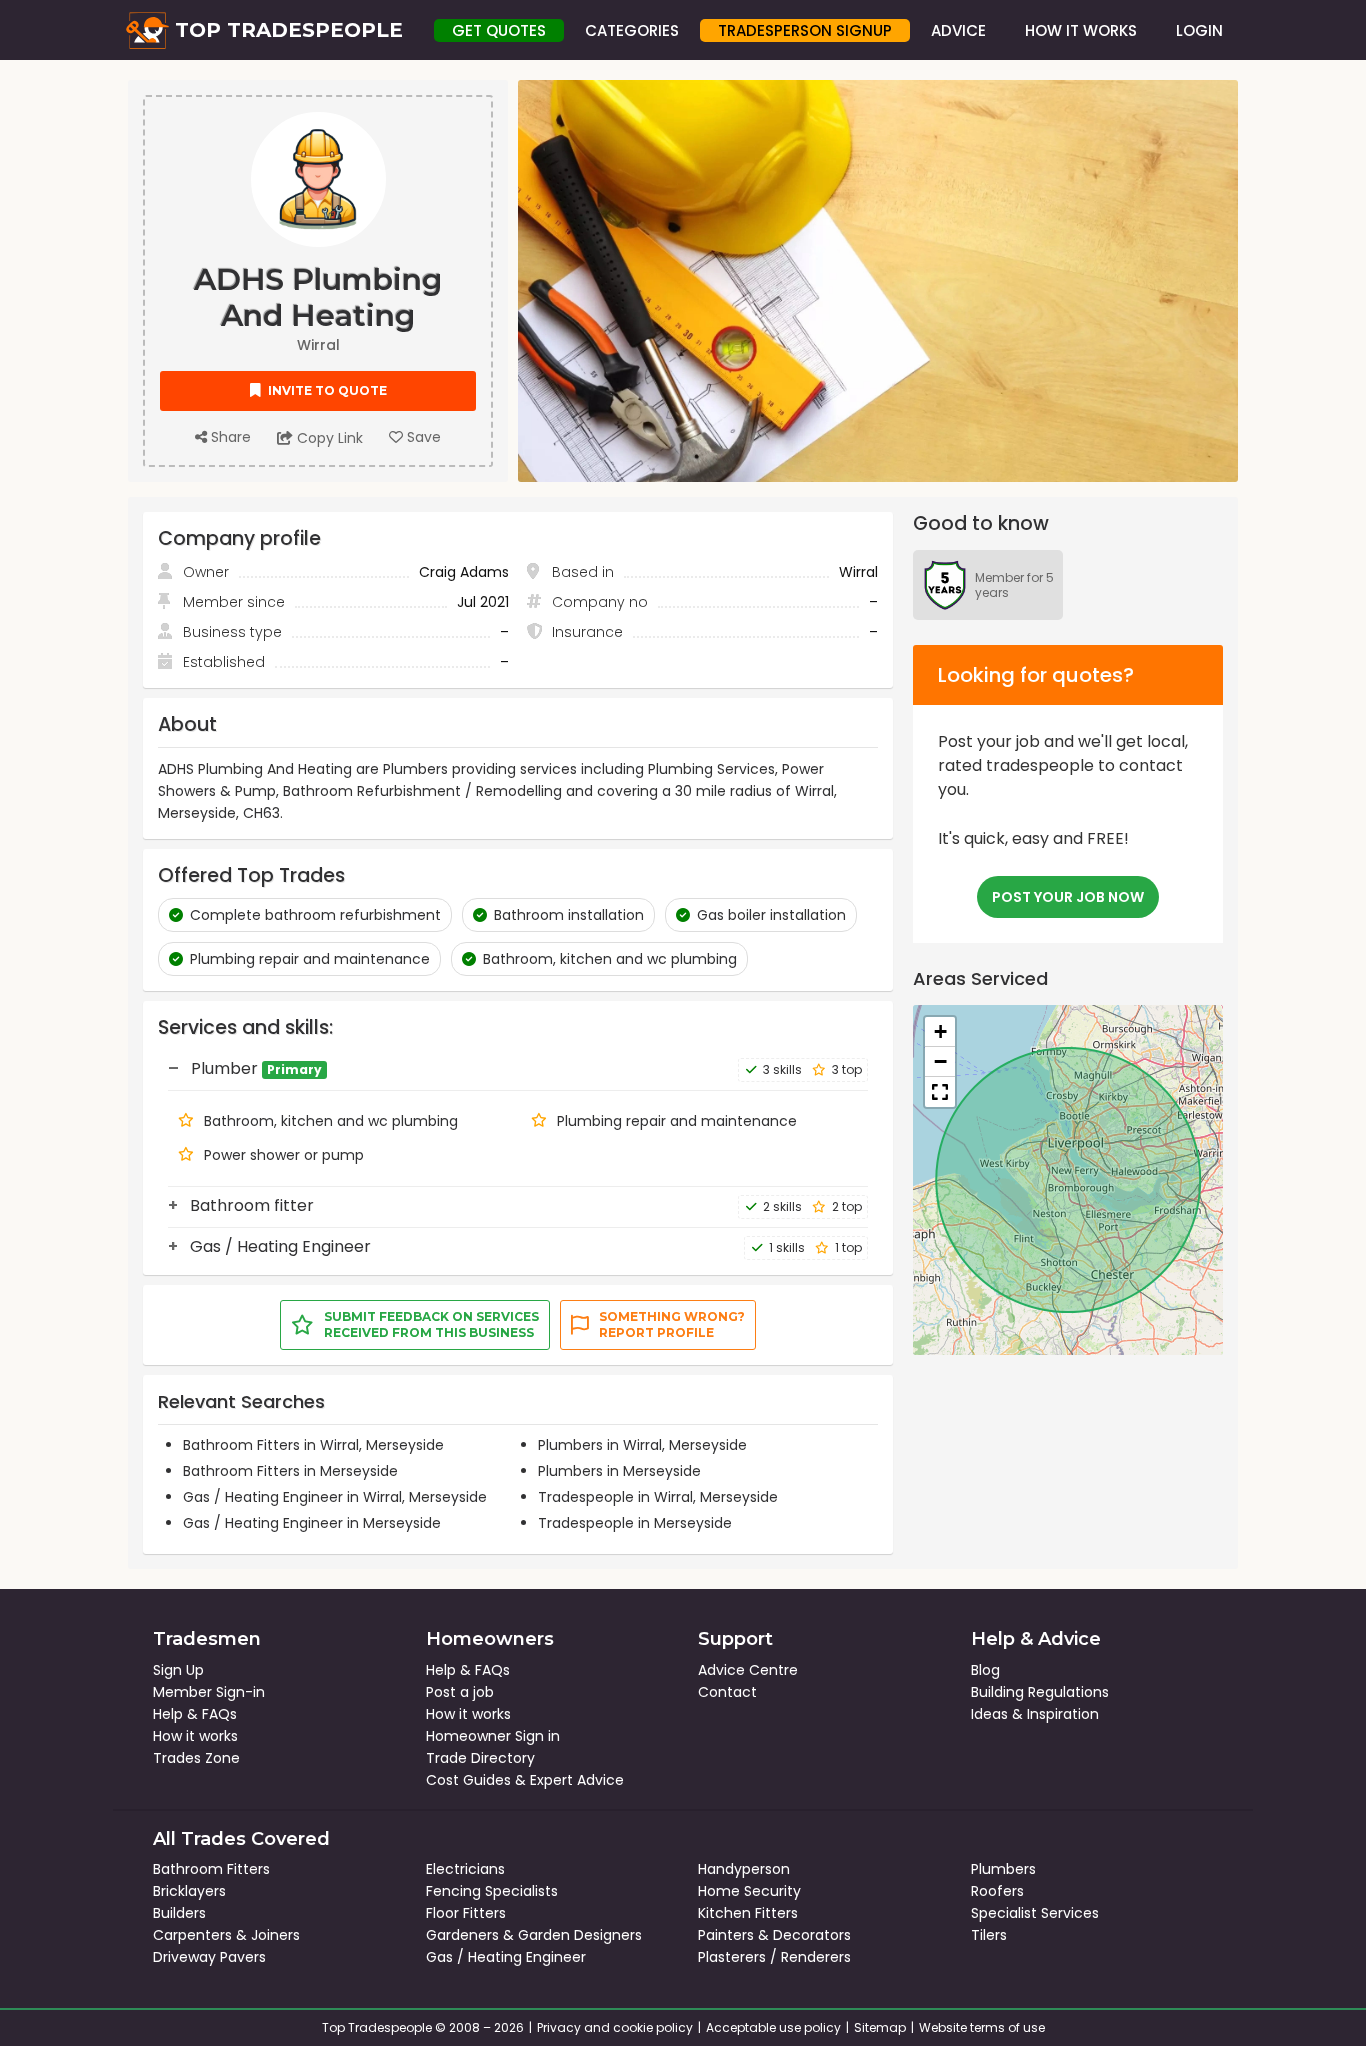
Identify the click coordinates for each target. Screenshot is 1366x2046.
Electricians (465, 1869)
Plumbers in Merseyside (619, 1471)
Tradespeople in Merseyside (635, 1523)
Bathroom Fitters (211, 1869)
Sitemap (880, 2027)
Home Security (749, 1891)
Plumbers (1003, 1869)
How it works (195, 1736)
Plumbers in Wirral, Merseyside (642, 1445)
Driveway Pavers (209, 1957)
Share (229, 437)
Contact (727, 1692)
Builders (179, 1913)
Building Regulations (1040, 1692)
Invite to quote (326, 390)
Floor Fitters (466, 1913)
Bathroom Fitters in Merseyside (290, 1471)
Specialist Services (1035, 1913)
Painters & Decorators (774, 1935)
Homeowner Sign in (493, 1736)
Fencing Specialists (492, 1891)
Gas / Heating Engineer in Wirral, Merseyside (335, 1497)
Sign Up (178, 1670)
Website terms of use (982, 2027)
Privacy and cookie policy (615, 2027)
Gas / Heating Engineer (506, 1957)
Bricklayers (189, 1891)
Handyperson (744, 1869)
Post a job (460, 1692)
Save (422, 437)
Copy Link (328, 438)
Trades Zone (196, 1758)
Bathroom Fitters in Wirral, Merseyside (313, 1445)
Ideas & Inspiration (1035, 1714)
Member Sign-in (209, 1692)
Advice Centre (748, 1670)
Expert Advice (577, 1780)
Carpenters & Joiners (226, 1935)
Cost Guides (468, 1780)
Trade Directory (480, 1758)
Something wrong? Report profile (672, 1324)
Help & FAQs (195, 1714)
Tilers (989, 1935)
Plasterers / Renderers (774, 1957)
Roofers (997, 1891)
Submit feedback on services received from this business (431, 1324)
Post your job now (1068, 897)
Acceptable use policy (773, 2027)
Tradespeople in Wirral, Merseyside (658, 1497)
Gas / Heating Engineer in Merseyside (312, 1523)
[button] (940, 1032)
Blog (985, 1670)
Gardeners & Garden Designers (534, 1935)
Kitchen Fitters (748, 1913)
